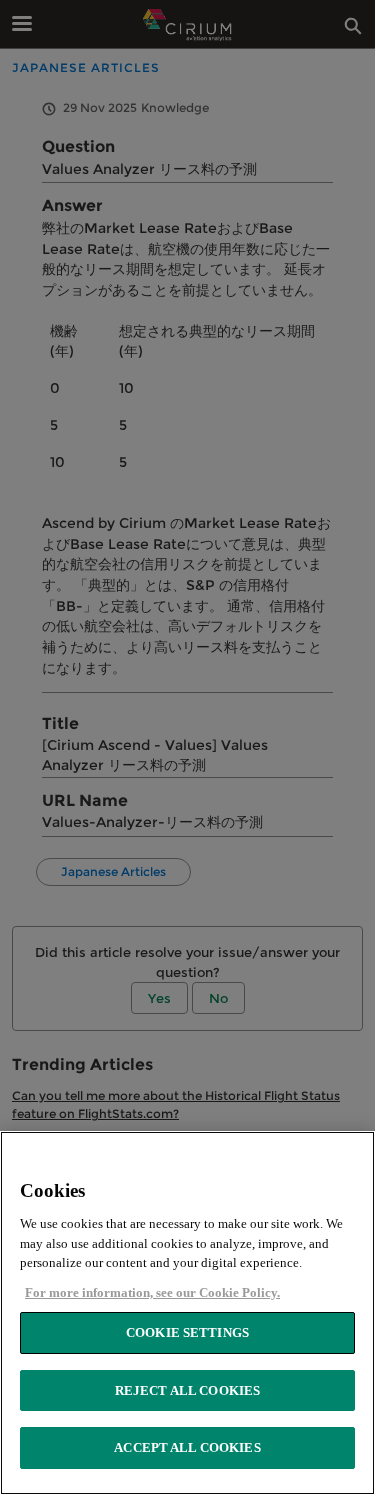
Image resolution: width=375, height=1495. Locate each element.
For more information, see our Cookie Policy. (152, 1292)
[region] (187, 1313)
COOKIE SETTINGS (187, 1332)
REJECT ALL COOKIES (187, 1390)
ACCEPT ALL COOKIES (187, 1447)
